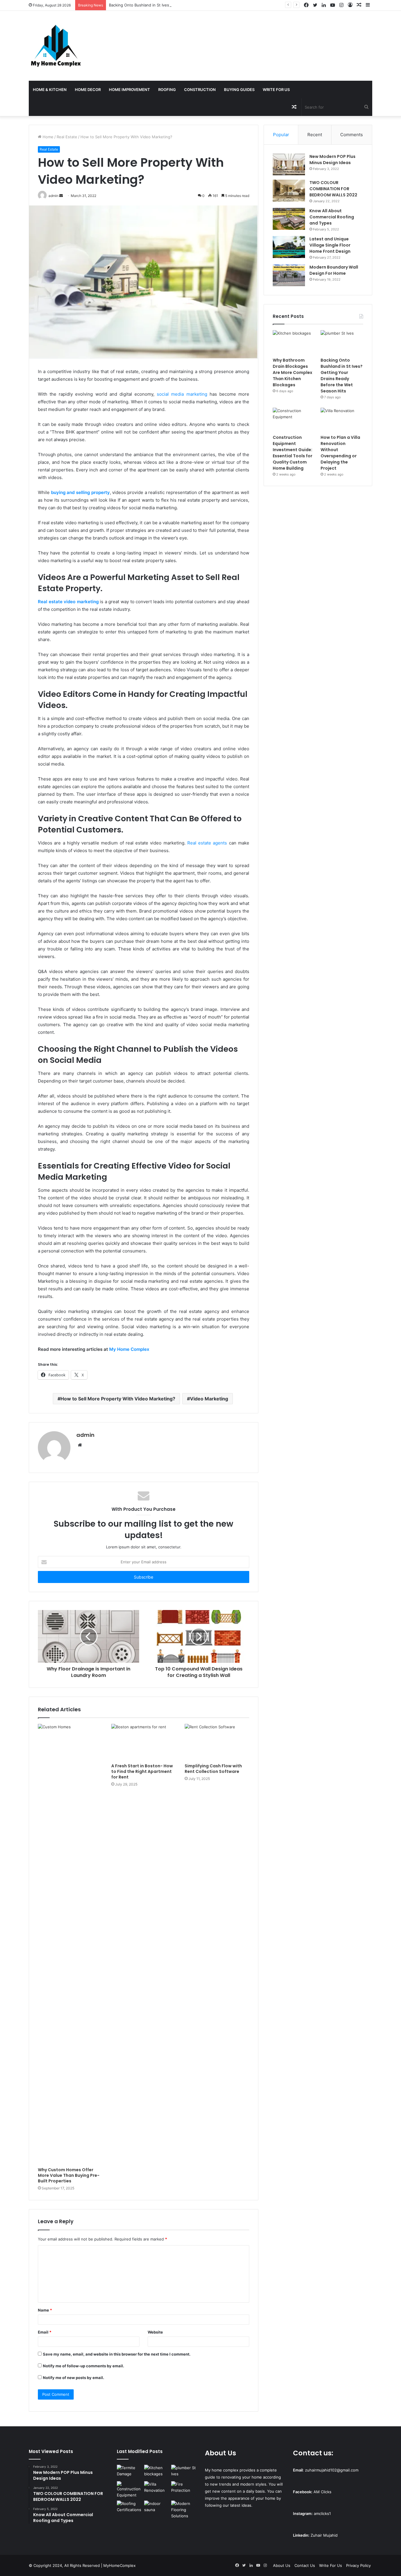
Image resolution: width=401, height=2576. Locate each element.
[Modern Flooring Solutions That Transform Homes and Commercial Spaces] (184, 2510)
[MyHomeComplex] (57, 46)
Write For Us (276, 90)
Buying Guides (239, 90)
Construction (200, 90)
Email (45, 2332)
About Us (282, 2565)
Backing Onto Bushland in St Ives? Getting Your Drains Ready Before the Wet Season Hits (191, 5)
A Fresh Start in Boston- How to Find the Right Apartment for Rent (142, 1771)
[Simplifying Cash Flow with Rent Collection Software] (217, 1742)
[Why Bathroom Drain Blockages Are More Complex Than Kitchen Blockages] (294, 342)
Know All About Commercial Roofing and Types (332, 217)
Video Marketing (209, 1399)
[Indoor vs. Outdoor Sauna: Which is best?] (157, 2508)
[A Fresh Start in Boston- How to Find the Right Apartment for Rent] (144, 1742)
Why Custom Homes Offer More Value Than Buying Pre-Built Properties (69, 2175)
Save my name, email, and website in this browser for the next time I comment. (117, 2354)
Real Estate (67, 137)
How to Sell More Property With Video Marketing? (118, 1399)
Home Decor (88, 90)
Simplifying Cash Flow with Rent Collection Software (213, 1769)
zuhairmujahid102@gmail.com (332, 2470)
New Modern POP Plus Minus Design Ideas (332, 160)
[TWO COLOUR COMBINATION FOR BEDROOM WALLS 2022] (289, 191)
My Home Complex (129, 1349)
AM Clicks (322, 2492)
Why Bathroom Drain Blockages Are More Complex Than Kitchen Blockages (293, 372)
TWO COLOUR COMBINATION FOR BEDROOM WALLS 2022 (333, 189)
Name (45, 2310)
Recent (315, 135)
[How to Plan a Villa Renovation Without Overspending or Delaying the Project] (342, 420)
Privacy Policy (358, 2565)
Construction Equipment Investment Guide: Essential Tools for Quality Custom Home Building (293, 453)
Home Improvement (129, 90)
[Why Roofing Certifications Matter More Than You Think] (129, 2508)
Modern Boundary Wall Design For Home (334, 270)
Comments (352, 135)
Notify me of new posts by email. (74, 2378)
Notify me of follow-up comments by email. (84, 2366)
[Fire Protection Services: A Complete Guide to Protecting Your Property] (184, 2488)
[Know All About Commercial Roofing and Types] (289, 219)
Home (47, 137)
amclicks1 (322, 2513)
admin (85, 1435)
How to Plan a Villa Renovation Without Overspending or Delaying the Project (340, 453)
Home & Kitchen (50, 90)
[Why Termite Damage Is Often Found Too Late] (129, 2472)
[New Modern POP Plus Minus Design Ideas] (289, 165)
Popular (281, 135)
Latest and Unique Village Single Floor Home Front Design (330, 245)
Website (155, 2332)
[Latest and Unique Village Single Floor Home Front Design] (289, 247)
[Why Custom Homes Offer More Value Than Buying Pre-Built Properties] (70, 1944)
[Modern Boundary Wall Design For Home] (289, 275)
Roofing (167, 90)
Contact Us (305, 2565)
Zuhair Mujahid (324, 2535)
